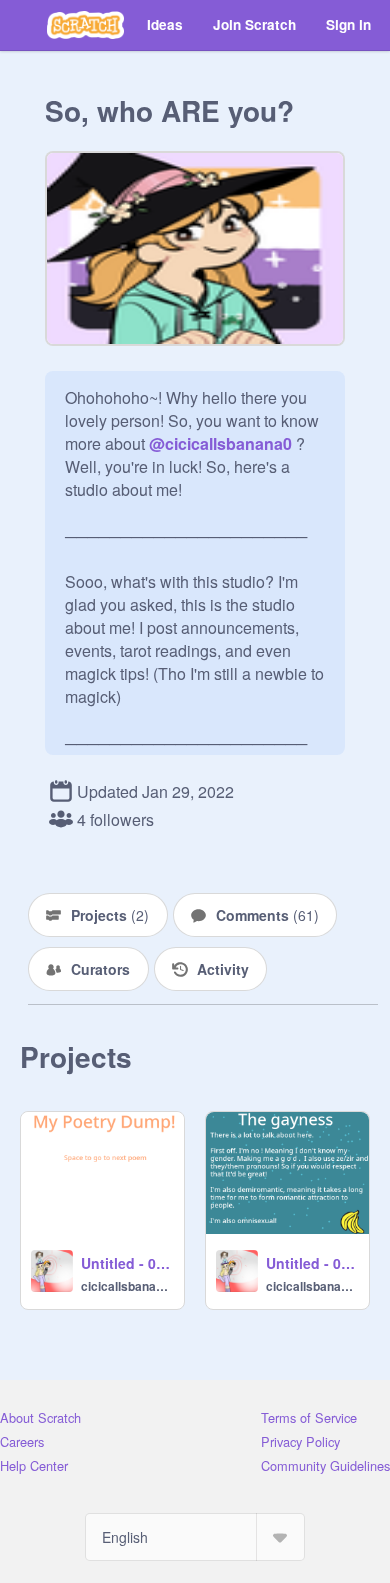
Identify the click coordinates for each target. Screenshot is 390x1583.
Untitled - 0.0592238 (126, 1263)
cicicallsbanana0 (126, 1286)
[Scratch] (85, 25)
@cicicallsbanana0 (220, 443)
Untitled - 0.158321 (311, 1263)
